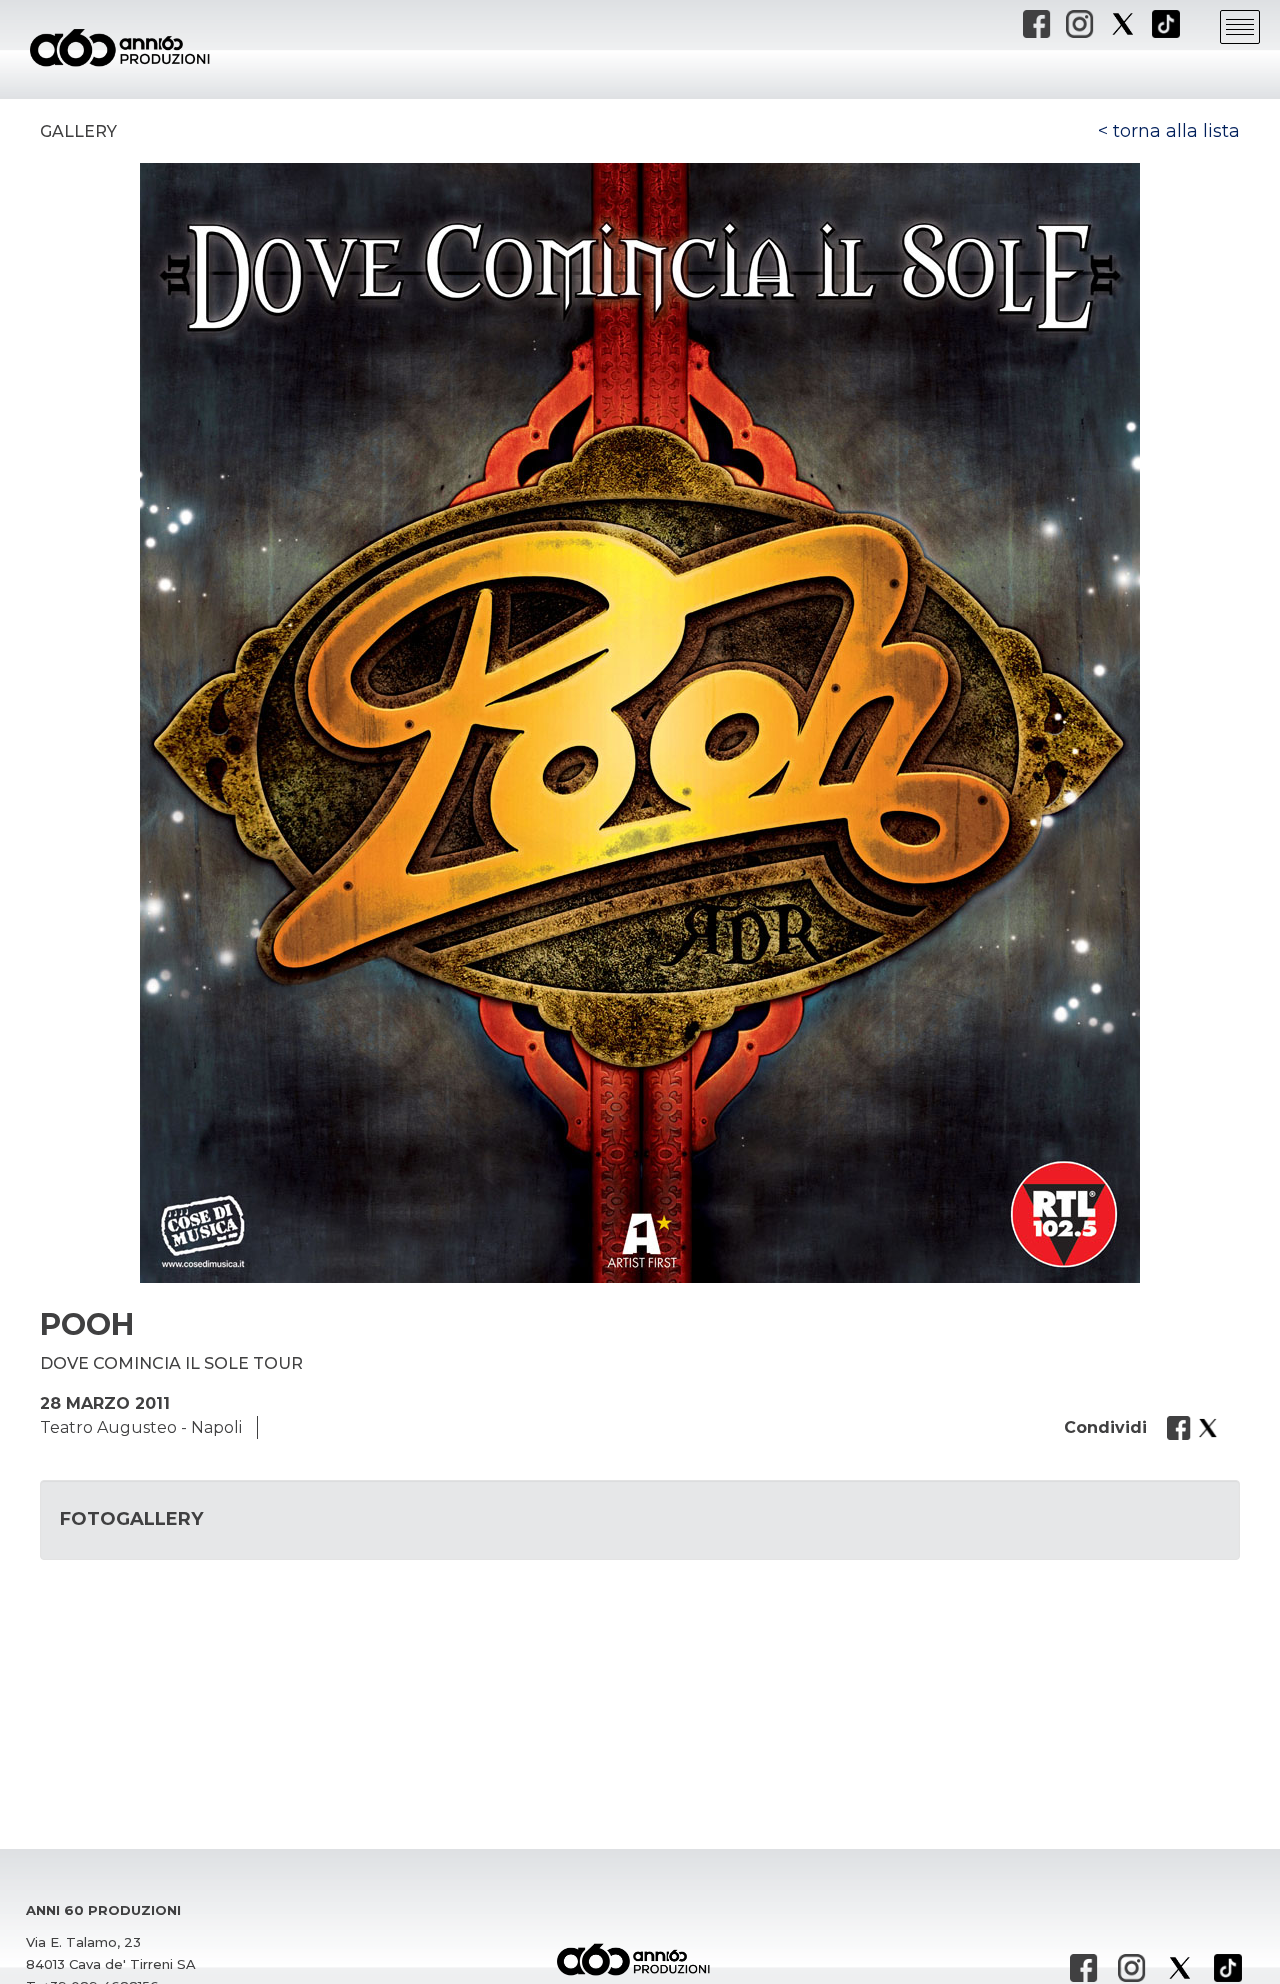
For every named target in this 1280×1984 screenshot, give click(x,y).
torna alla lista (1176, 131)
